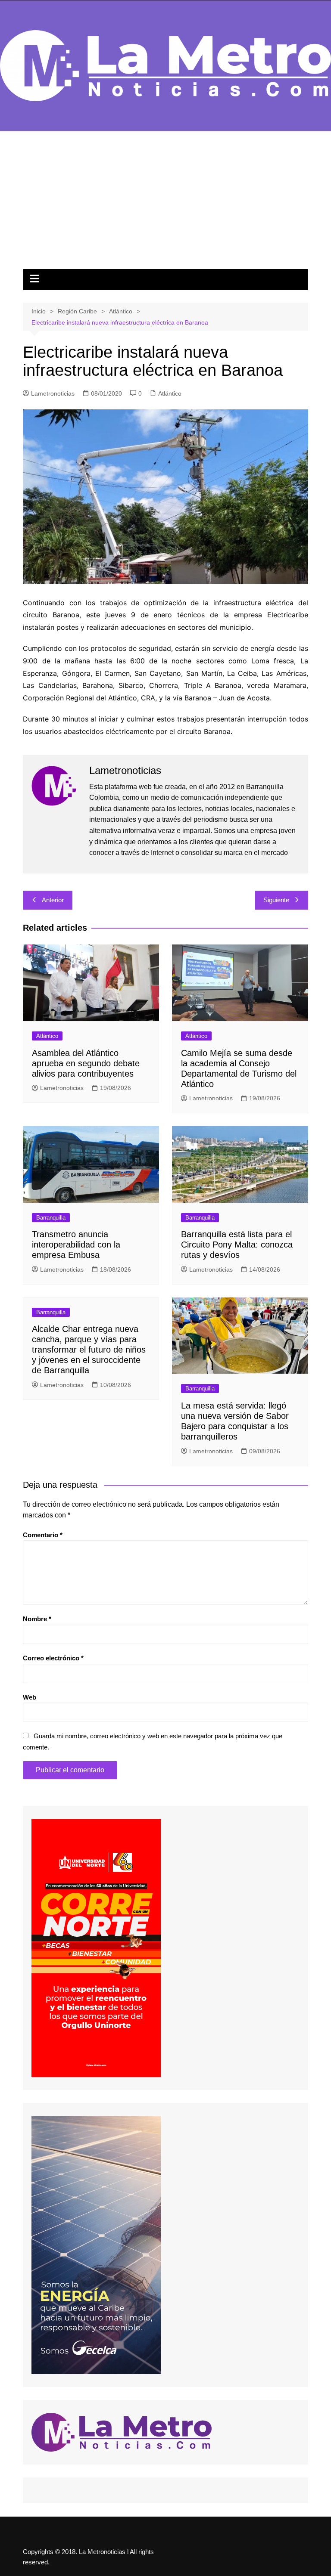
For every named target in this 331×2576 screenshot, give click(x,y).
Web (30, 1697)
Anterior (53, 900)
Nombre (37, 1619)
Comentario (43, 1535)
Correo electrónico (53, 1658)
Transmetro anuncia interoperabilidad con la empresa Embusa (76, 1245)
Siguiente (276, 900)
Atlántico (170, 393)
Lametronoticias (53, 393)
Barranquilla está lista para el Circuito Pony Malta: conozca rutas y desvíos (237, 1245)
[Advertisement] (165, 204)
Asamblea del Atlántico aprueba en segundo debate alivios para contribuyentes (86, 1063)
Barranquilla (51, 1218)
